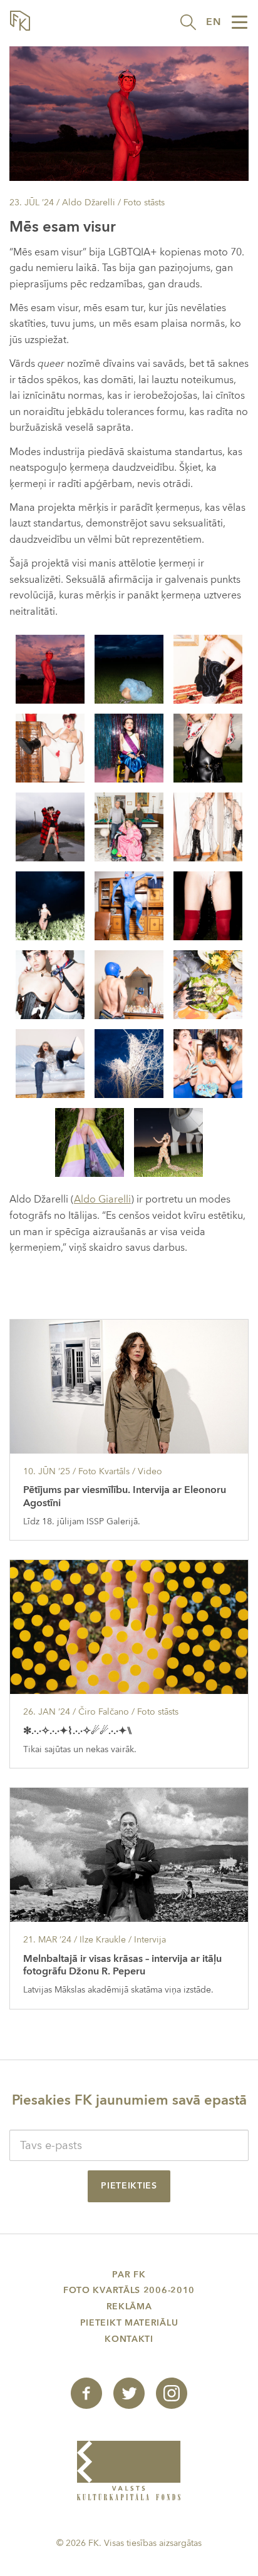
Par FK (129, 2275)
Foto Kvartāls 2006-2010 (129, 2290)
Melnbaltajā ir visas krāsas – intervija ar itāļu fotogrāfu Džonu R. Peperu (122, 1965)
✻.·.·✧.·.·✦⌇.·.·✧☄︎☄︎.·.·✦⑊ (78, 1731)
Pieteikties (129, 2186)
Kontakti (129, 2339)
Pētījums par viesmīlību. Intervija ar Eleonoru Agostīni (125, 1496)
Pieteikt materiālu (129, 2323)
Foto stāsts (144, 203)
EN (214, 22)
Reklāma (129, 2307)
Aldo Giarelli (102, 1199)
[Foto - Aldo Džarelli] (50, 669)
